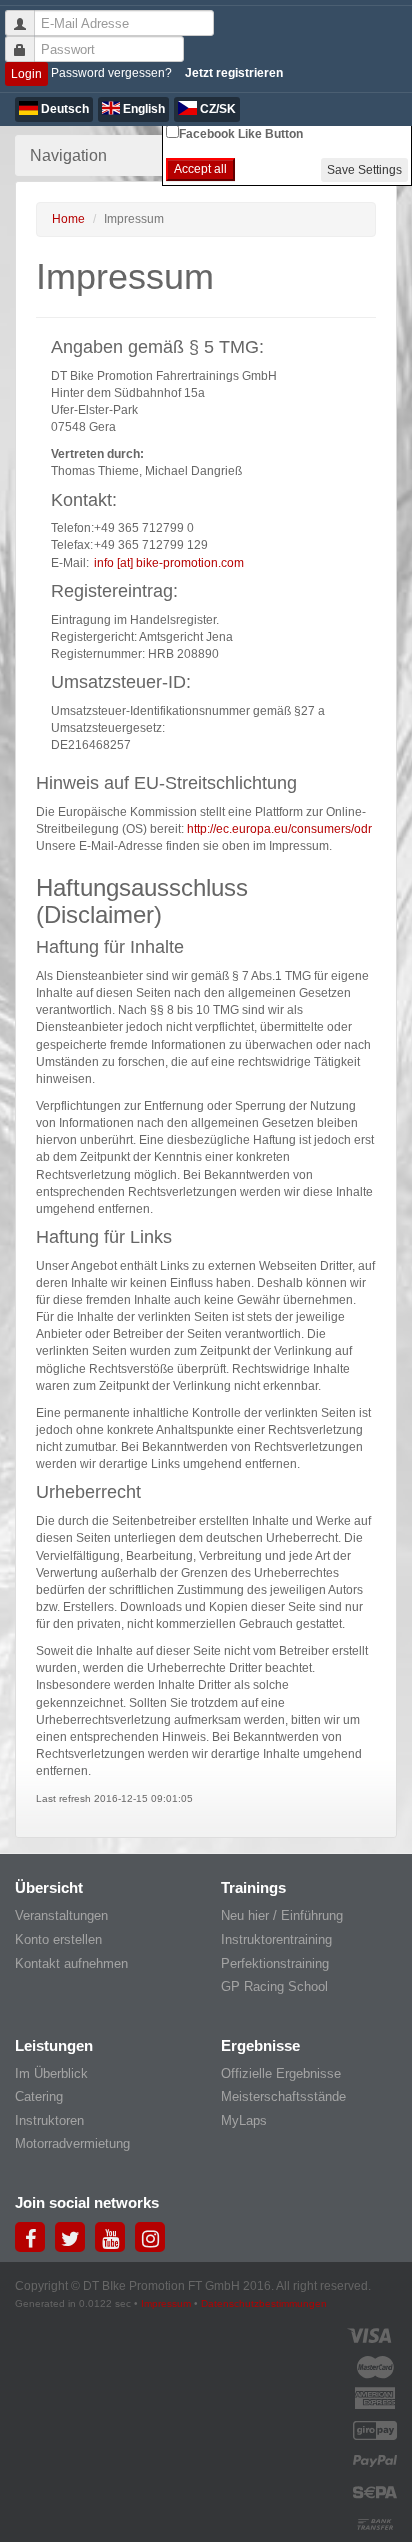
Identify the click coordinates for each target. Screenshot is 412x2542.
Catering (39, 2096)
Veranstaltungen (61, 1915)
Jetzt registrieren (234, 73)
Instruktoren (49, 2120)
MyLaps (244, 2120)
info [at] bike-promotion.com (169, 563)
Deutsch (63, 109)
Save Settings (364, 170)
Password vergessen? (111, 73)
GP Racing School (274, 1986)
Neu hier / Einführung (282, 1915)
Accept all (200, 169)
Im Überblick (51, 2073)
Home (68, 219)
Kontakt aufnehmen (71, 1963)
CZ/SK (216, 109)
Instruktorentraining (276, 1939)
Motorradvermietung (72, 2143)
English (142, 109)
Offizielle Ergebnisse (281, 2073)
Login (26, 74)
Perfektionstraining (275, 1963)
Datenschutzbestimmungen (264, 2303)
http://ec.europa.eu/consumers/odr (279, 829)
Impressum (166, 2303)
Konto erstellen (58, 1939)
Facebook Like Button (241, 134)
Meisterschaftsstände (283, 2096)
